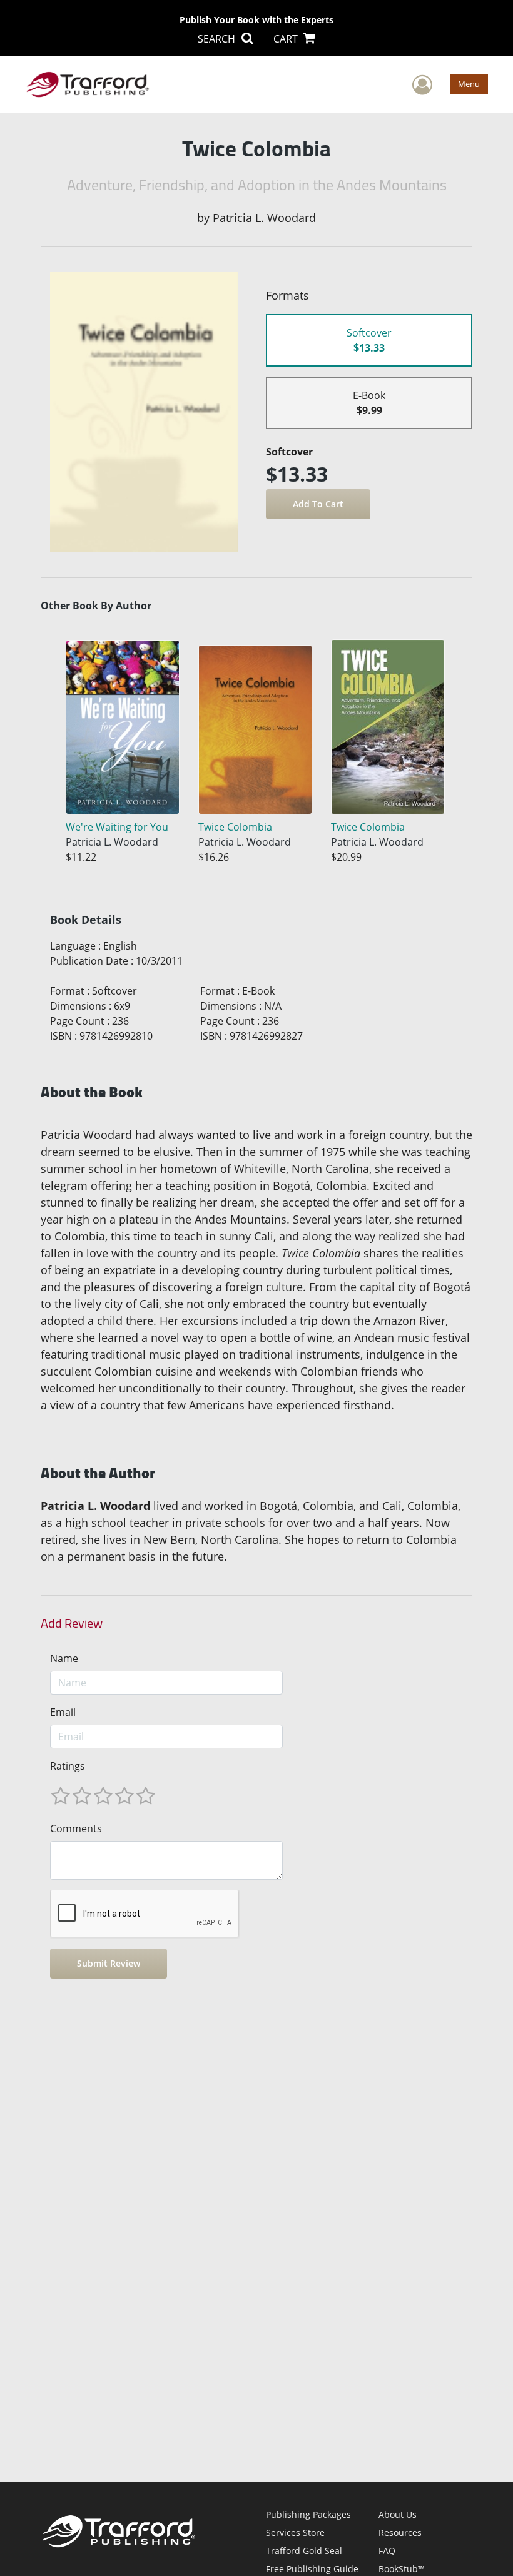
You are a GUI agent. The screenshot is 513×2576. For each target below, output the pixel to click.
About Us (398, 2514)
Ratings (68, 1766)
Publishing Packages (308, 2514)
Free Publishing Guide (312, 2569)
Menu (469, 84)
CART (287, 39)
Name (64, 1658)
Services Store (295, 2533)
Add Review (72, 1623)
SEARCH (218, 39)
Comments (76, 1828)
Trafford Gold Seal (304, 2551)
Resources (400, 2533)
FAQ (387, 2551)
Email (63, 1712)
